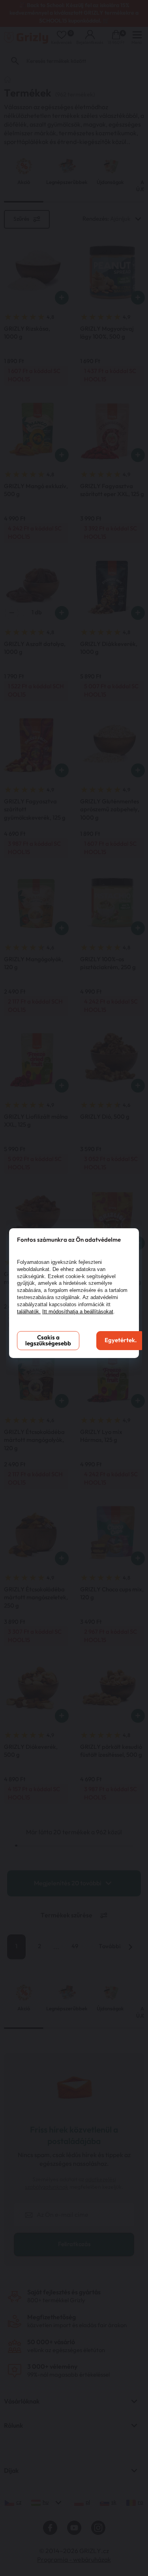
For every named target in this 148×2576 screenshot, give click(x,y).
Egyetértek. (121, 1340)
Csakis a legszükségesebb (48, 1341)
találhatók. (29, 1312)
